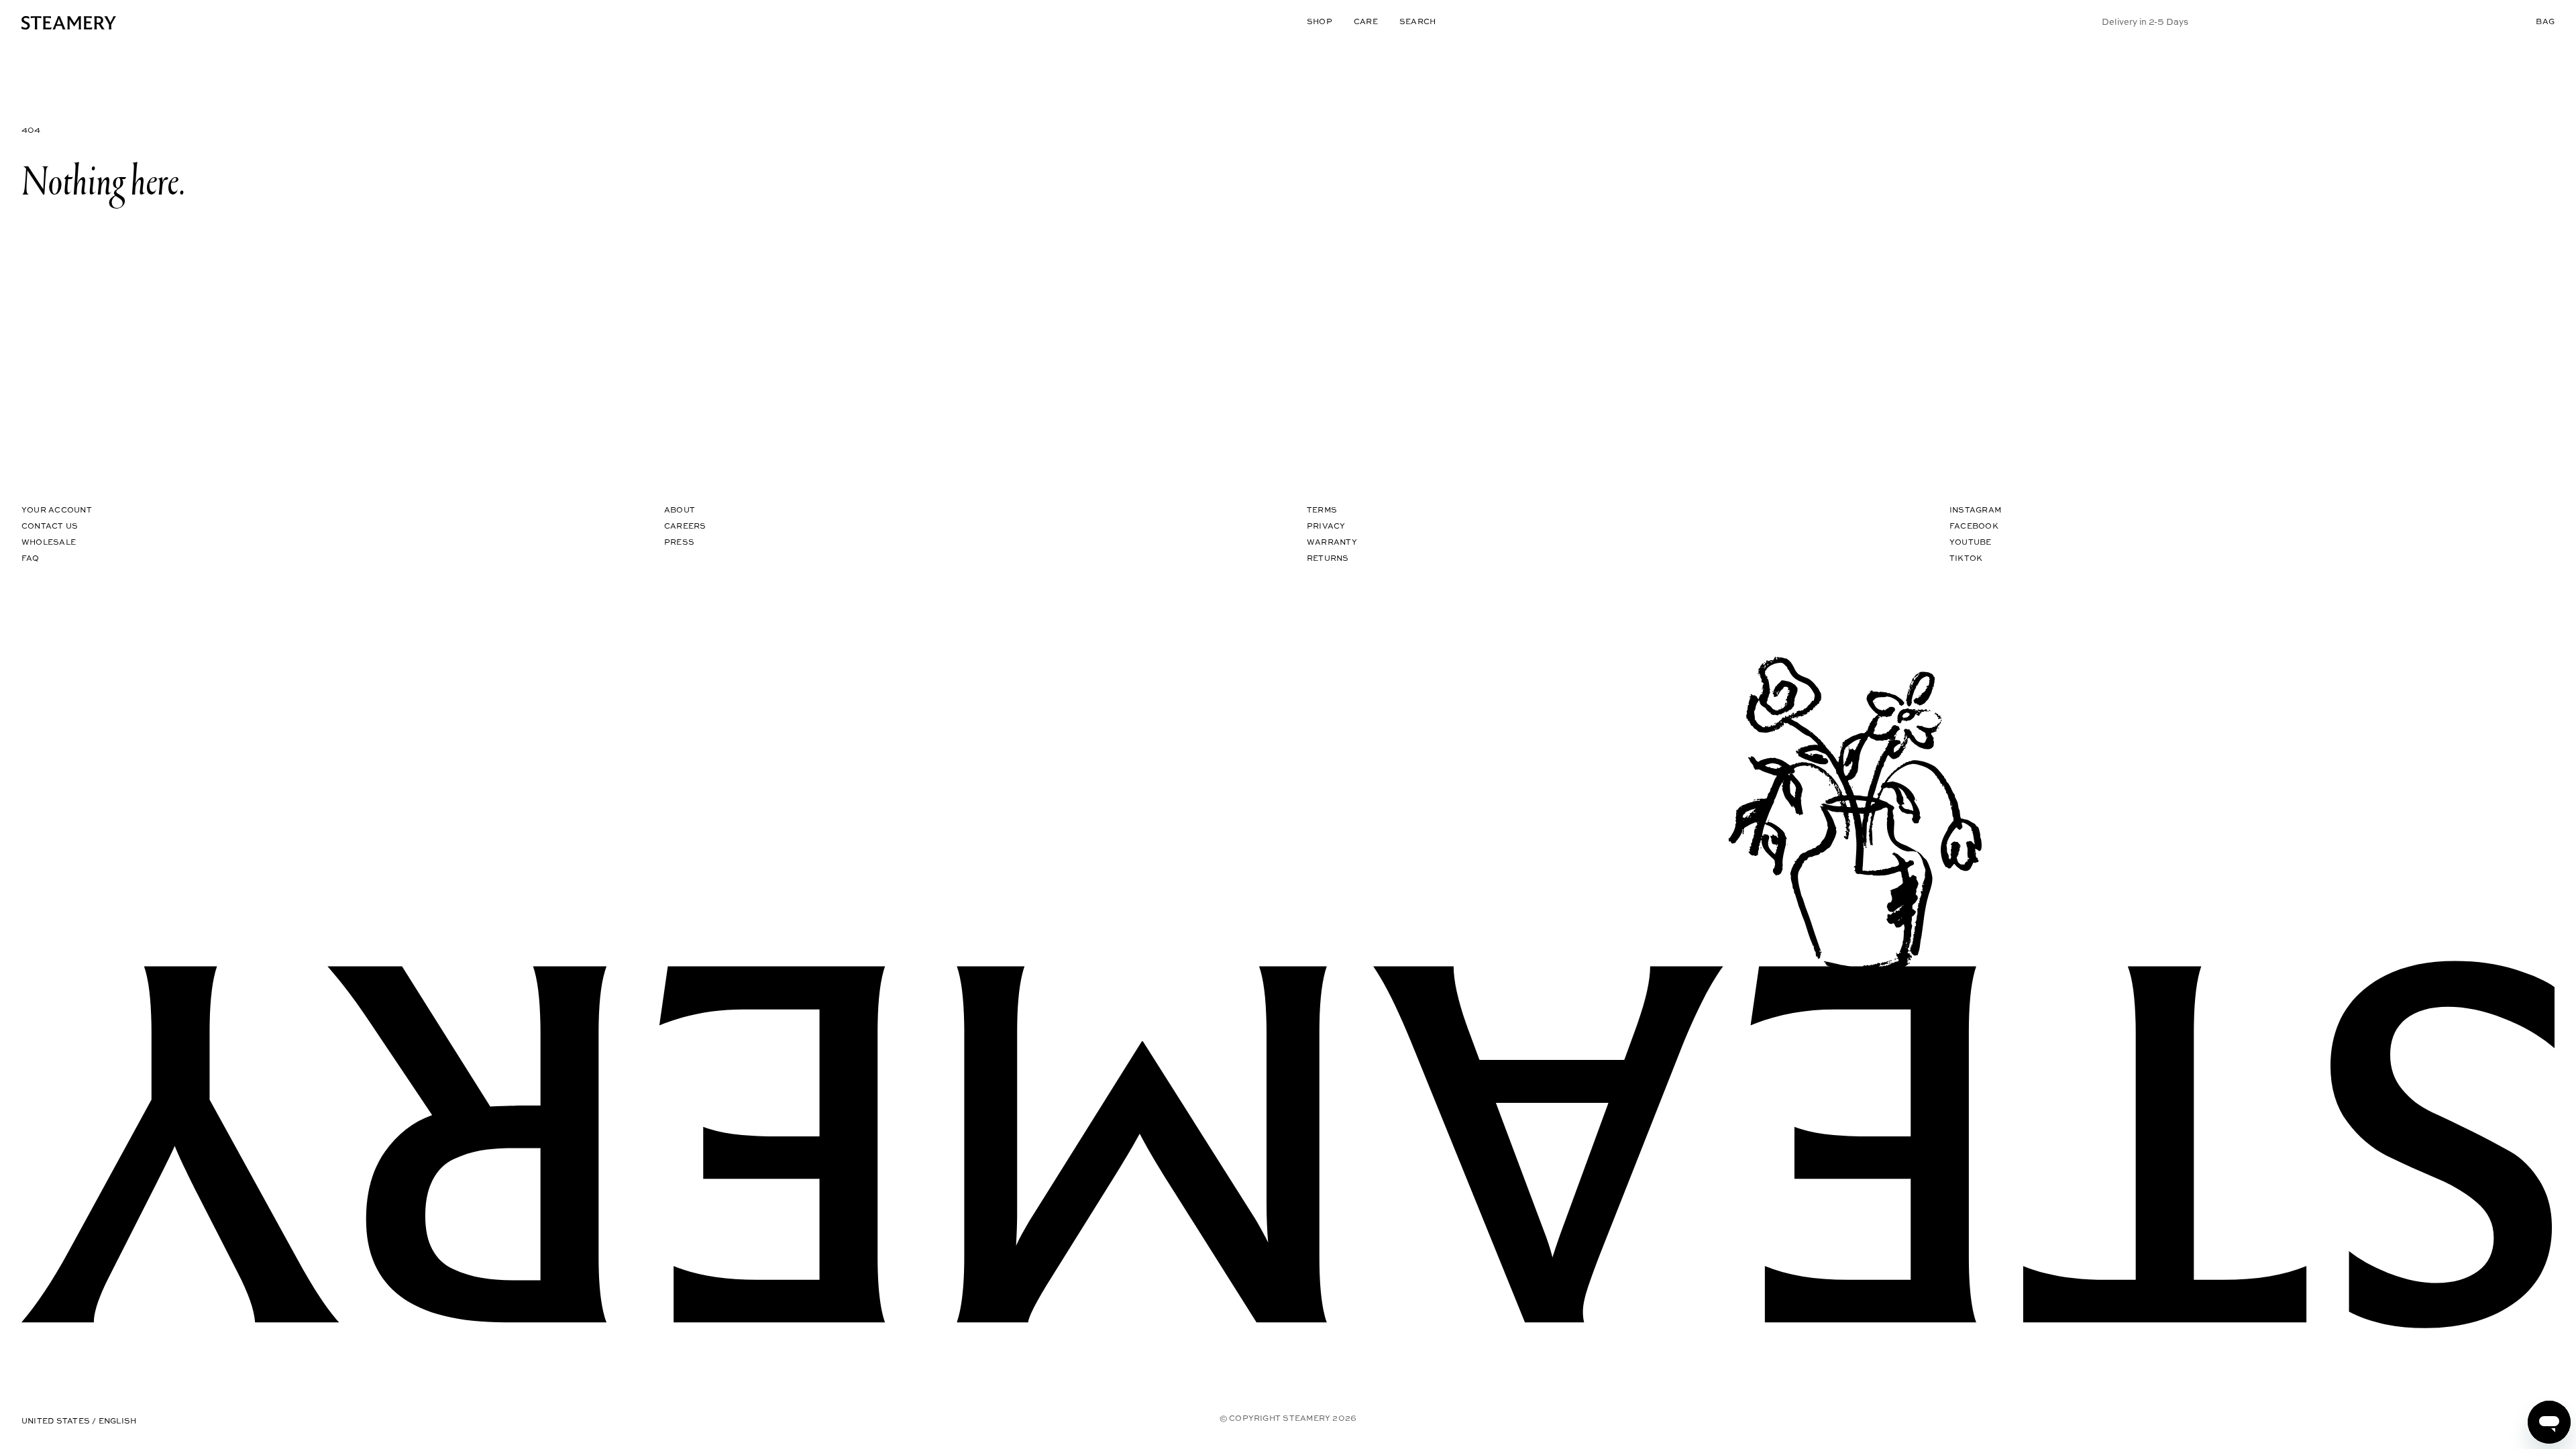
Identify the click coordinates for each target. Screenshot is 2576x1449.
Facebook (1974, 526)
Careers (685, 526)
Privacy (1326, 526)
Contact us (50, 526)
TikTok (1966, 558)
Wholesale (49, 542)
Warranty (1332, 542)
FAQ (31, 558)
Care (1366, 21)
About (680, 509)
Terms (1322, 509)
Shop (1320, 21)
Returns (1328, 558)
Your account (57, 509)
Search (1417, 21)
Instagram (1975, 509)
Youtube (1971, 542)
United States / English (79, 1420)
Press (679, 542)
